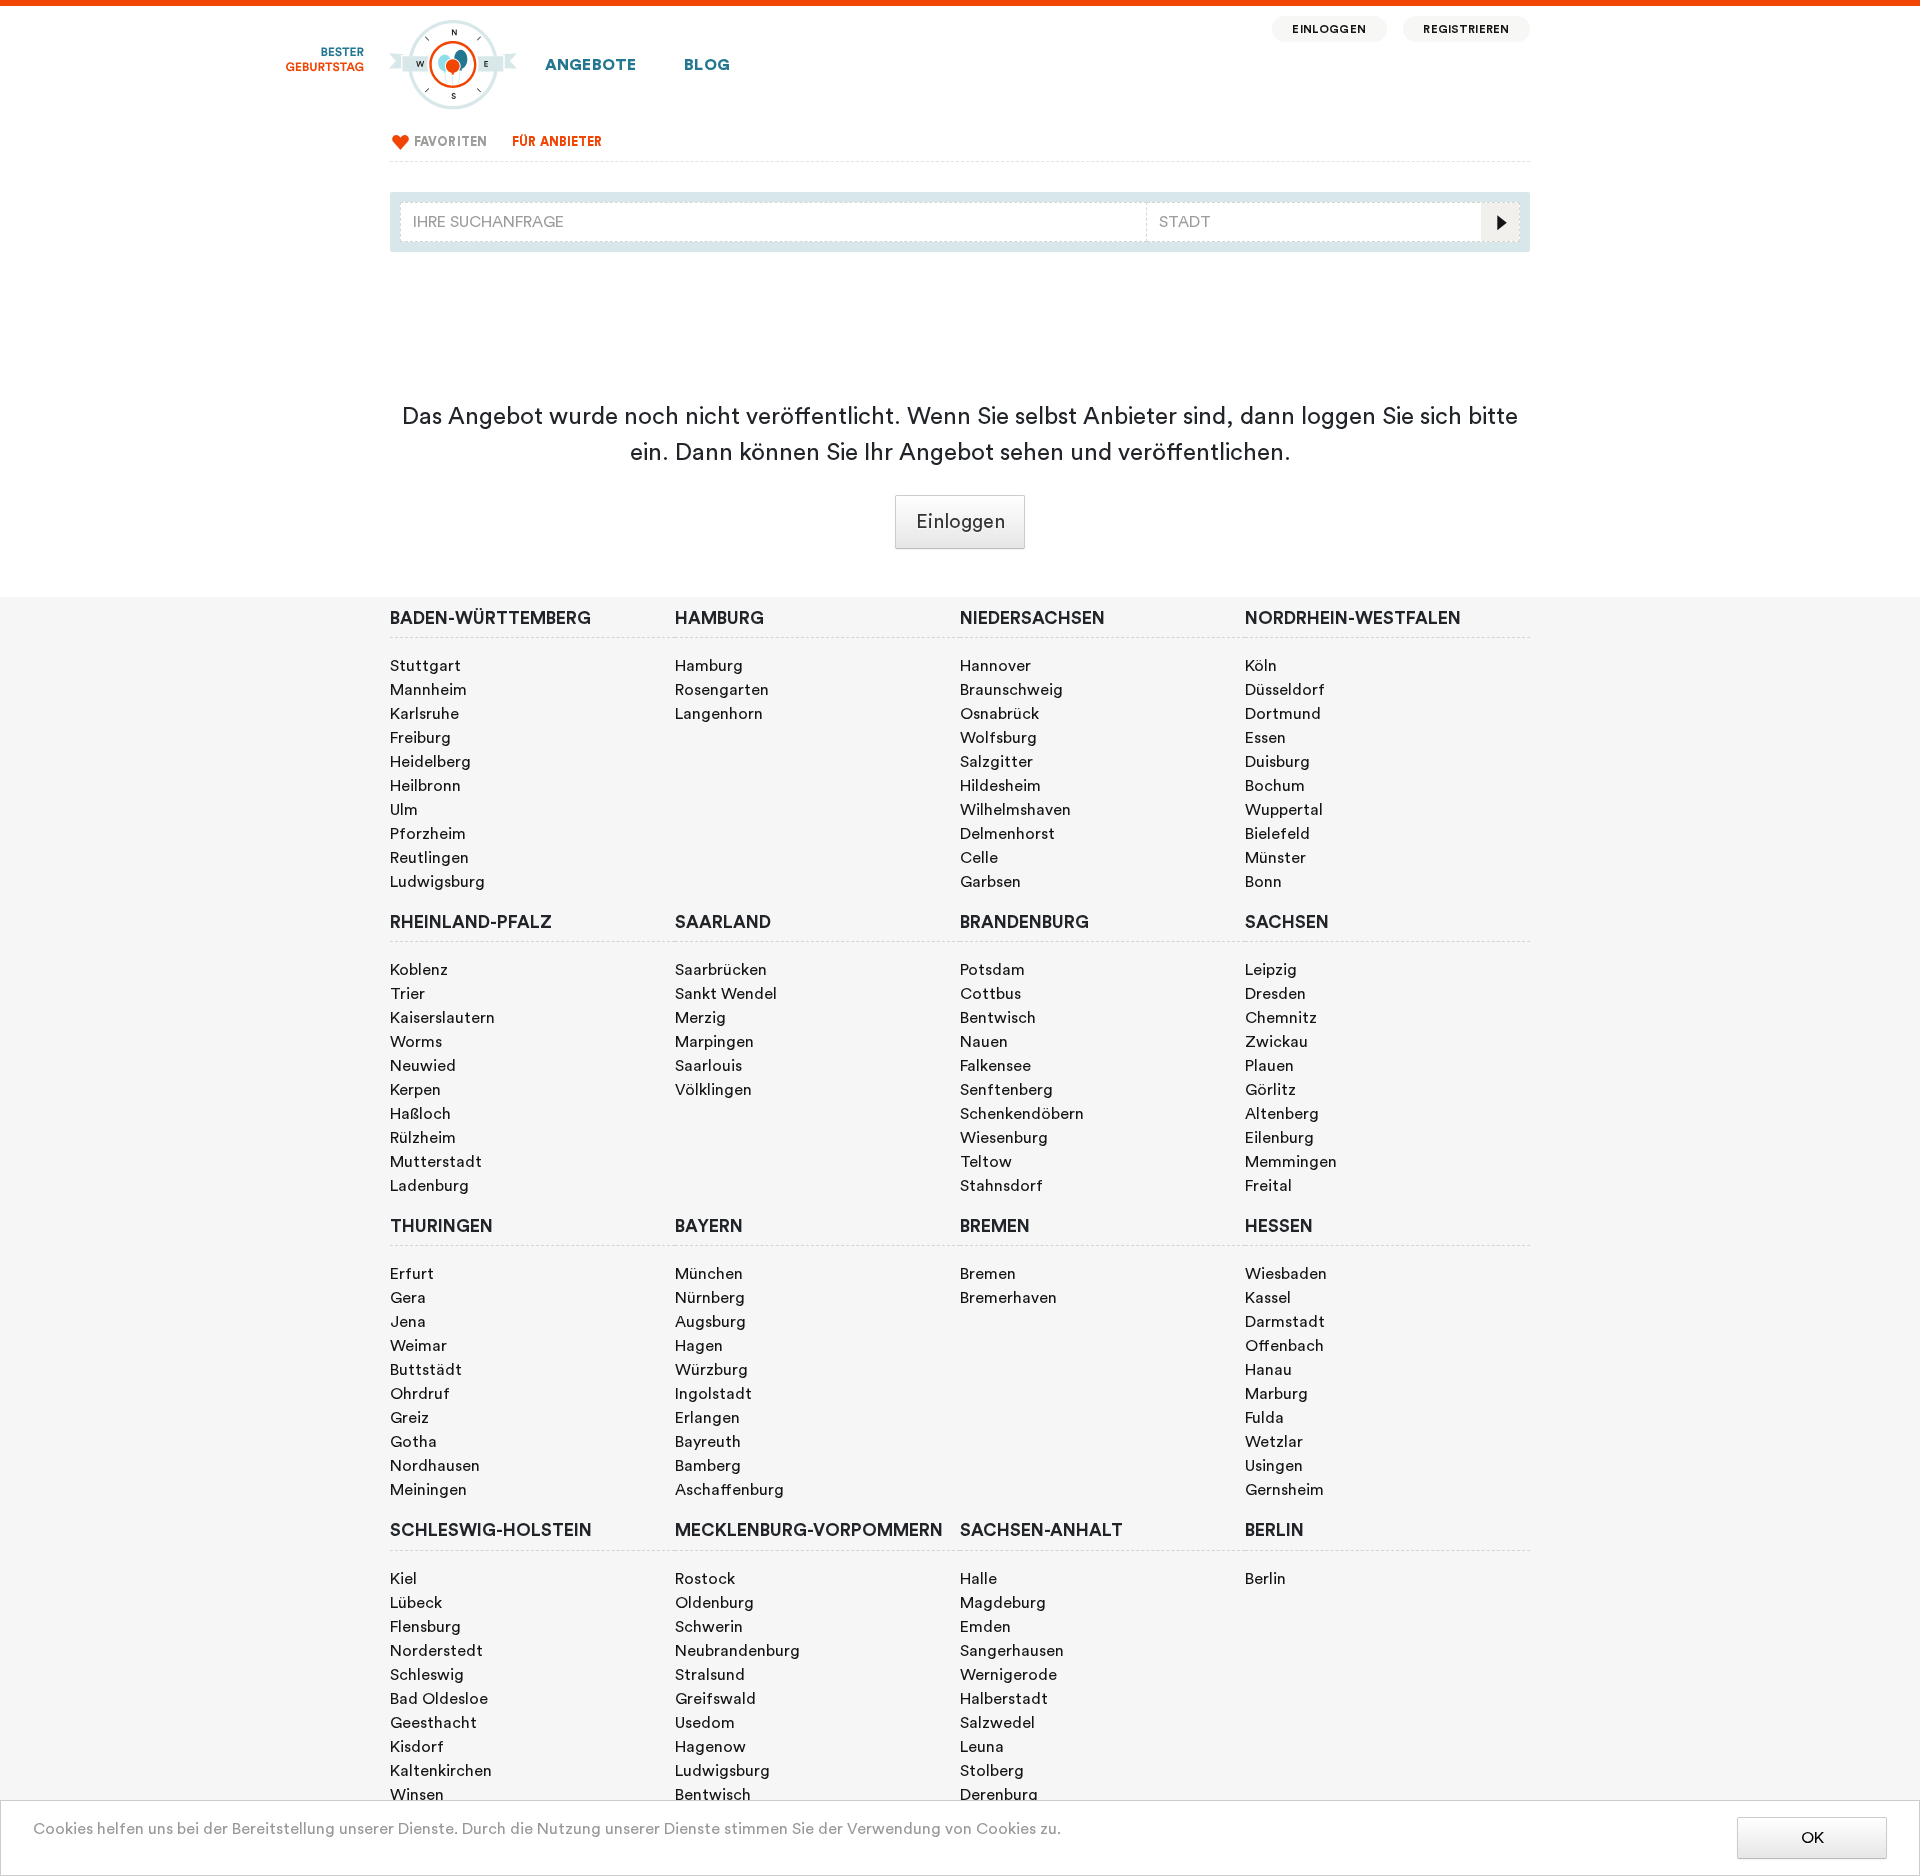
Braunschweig (1011, 690)
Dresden (1275, 994)
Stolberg (992, 1771)
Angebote (590, 65)
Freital (1268, 1186)
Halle (978, 1579)
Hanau (1268, 1370)
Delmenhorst (1007, 834)
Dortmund (1283, 714)
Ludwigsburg (437, 882)
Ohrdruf (420, 1394)
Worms (416, 1042)
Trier (407, 994)
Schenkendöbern (1022, 1114)
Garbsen (990, 882)
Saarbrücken (721, 970)
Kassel (1268, 1298)
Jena (408, 1322)
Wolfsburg (998, 738)
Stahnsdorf (1001, 1186)
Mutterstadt (436, 1162)
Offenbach (1284, 1346)
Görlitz (1270, 1090)
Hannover (995, 666)
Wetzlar (1274, 1442)
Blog (707, 65)
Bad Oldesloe (439, 1699)
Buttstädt (426, 1370)
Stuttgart (425, 666)
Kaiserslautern (442, 1018)
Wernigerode (1008, 1675)
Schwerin (709, 1627)
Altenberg (1282, 1114)
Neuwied (423, 1066)
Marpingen (714, 1042)
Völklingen (713, 1090)
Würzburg (711, 1370)
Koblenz (419, 970)
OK (1812, 1838)
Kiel (403, 1579)
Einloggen (1328, 29)
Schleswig (427, 1675)
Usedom (705, 1723)
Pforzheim (428, 834)
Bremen (988, 1274)
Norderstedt (436, 1651)
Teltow (986, 1162)
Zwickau (1276, 1042)
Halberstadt (1004, 1699)
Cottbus (990, 994)
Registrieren (1466, 29)
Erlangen (707, 1418)
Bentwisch (998, 1018)
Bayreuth (708, 1442)
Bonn (1263, 882)
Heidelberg (430, 762)
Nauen (984, 1042)
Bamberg (708, 1466)
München (709, 1274)
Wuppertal (1284, 810)
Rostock (705, 1579)
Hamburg (709, 666)
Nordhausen (435, 1466)
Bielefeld (1277, 834)
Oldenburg (714, 1603)
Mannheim (428, 690)
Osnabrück (999, 714)
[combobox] (773, 222)
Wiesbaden (1286, 1274)
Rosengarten (722, 690)
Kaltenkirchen (441, 1771)
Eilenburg (1279, 1138)
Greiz (409, 1418)
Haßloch (420, 1114)
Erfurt (412, 1274)
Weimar (418, 1346)
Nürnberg (710, 1298)
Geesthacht (433, 1723)
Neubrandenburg (737, 1651)
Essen (1265, 738)
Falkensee (995, 1066)
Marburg (1276, 1394)
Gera (408, 1298)
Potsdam (992, 970)
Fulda (1264, 1418)
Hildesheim (1000, 786)
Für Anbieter (557, 142)
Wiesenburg (1004, 1138)
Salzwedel (997, 1723)
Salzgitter (996, 762)
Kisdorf (417, 1747)
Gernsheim (1284, 1490)
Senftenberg (1006, 1090)
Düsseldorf (1285, 690)
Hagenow (710, 1747)
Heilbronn (425, 786)
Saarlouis (708, 1066)
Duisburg (1277, 762)
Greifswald (715, 1699)
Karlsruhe (424, 714)
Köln (1261, 666)
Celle (979, 858)
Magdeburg (1003, 1603)
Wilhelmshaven (1015, 810)
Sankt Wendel (726, 994)
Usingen (1274, 1466)
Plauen (1269, 1066)
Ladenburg (429, 1186)
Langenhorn (719, 714)
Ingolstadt (713, 1394)
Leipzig (1271, 970)
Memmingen (1291, 1162)
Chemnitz (1281, 1018)
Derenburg (999, 1795)
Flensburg (425, 1627)
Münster (1275, 858)
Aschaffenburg (729, 1490)
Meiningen (428, 1490)
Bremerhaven (1008, 1298)
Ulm (404, 810)
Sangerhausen (1012, 1651)
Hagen (699, 1346)
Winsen (417, 1795)
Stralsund (710, 1675)
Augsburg (710, 1322)
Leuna (982, 1747)
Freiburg (420, 738)
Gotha (413, 1442)
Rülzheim (423, 1138)
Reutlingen (429, 858)
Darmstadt (1285, 1322)
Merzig (700, 1018)
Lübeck (416, 1603)
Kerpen (415, 1090)
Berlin (1265, 1579)
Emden (985, 1627)
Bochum (1275, 786)
